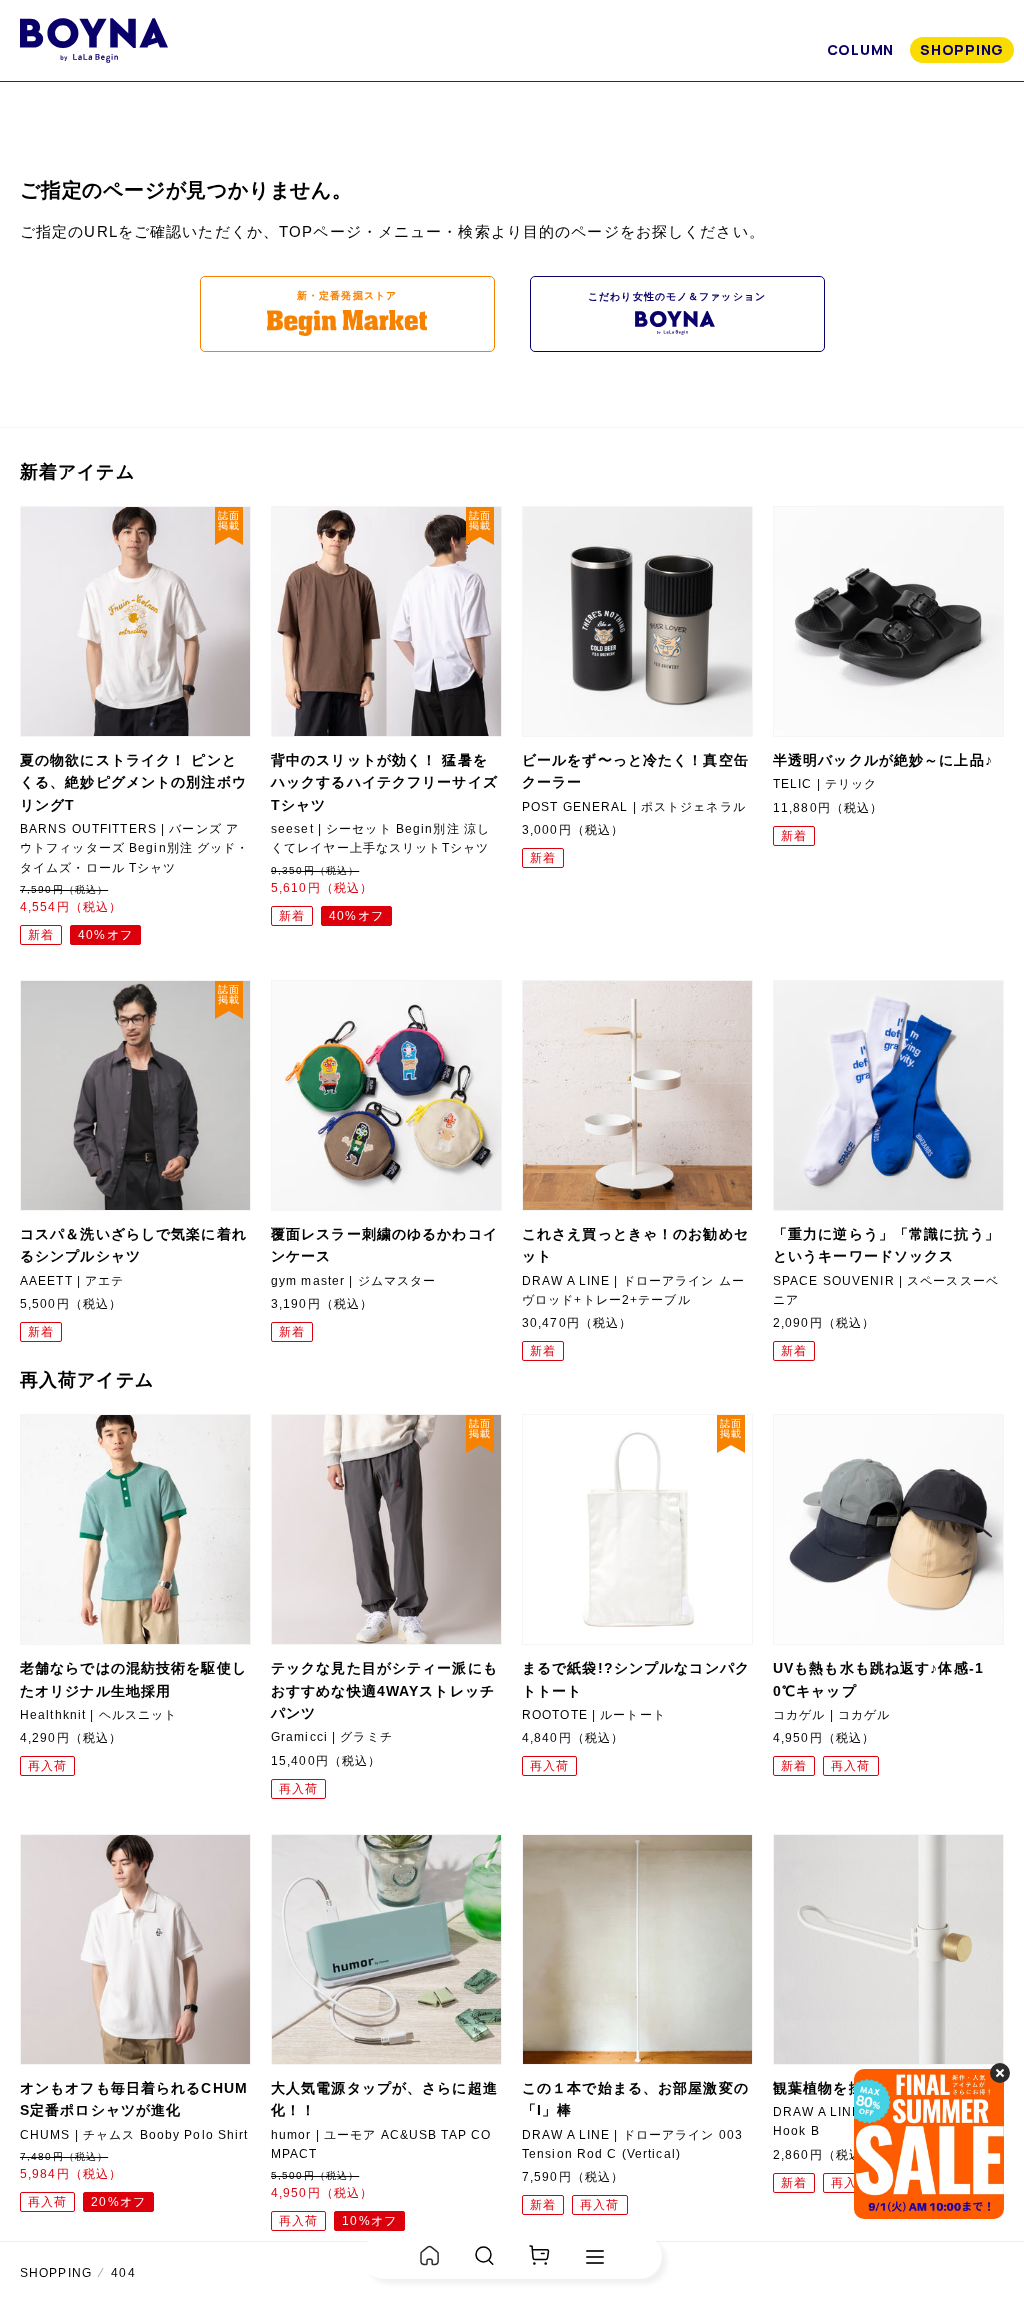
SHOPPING (962, 49)
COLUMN (860, 49)
